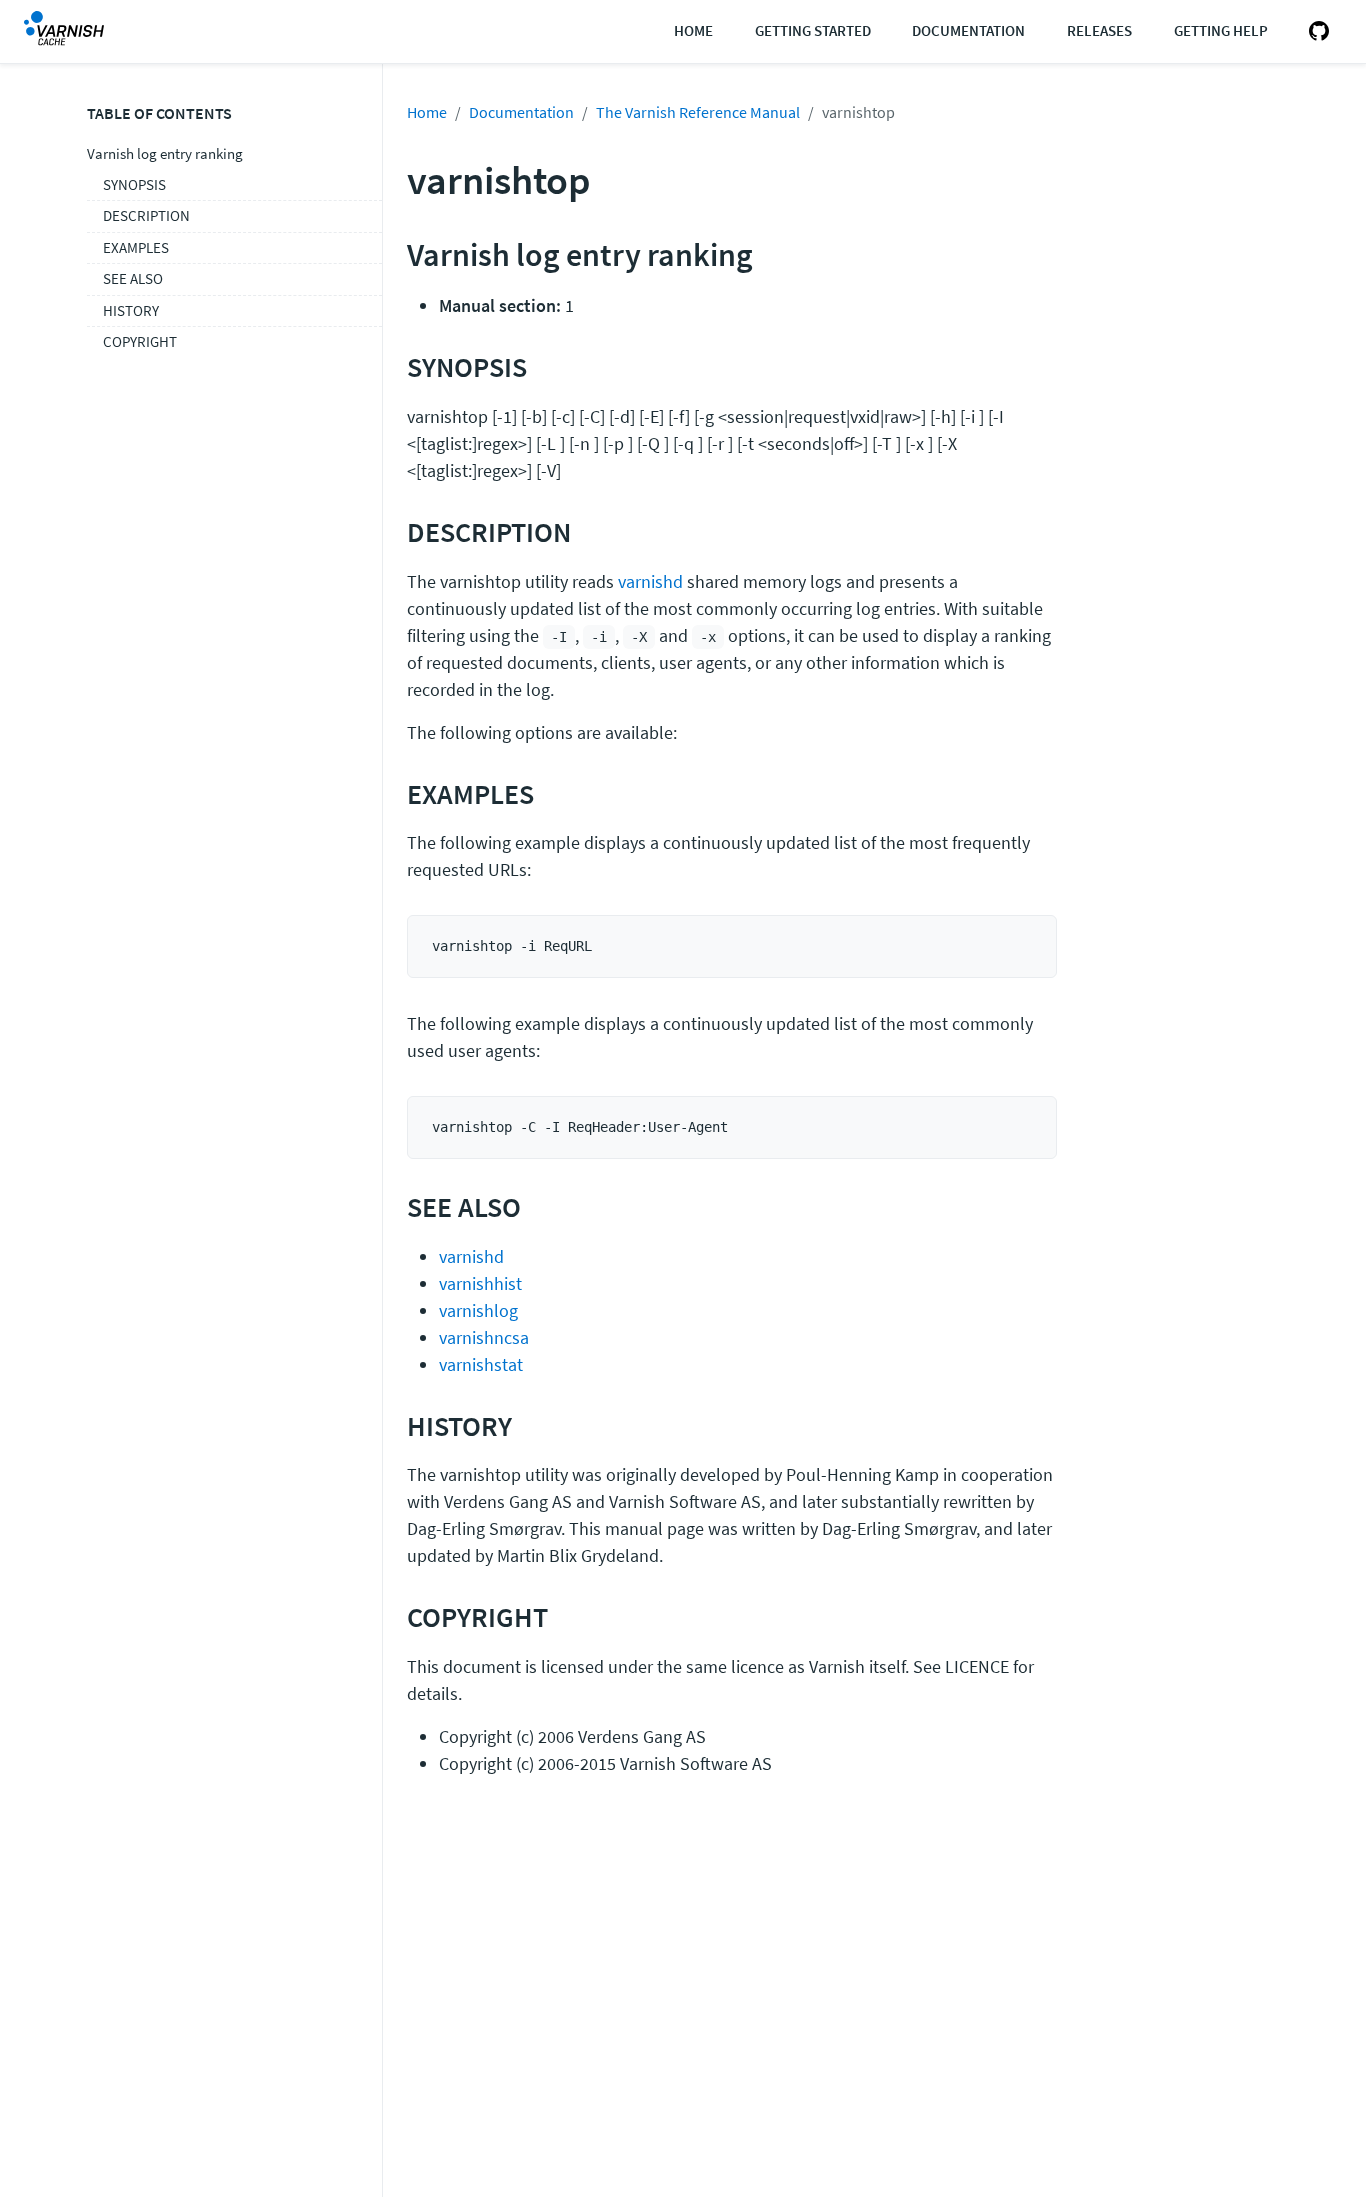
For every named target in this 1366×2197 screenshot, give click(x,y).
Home (693, 30)
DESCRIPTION (146, 215)
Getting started (813, 30)
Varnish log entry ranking (165, 153)
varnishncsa (484, 1337)
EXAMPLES (136, 247)
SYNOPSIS (134, 184)
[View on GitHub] (1315, 31)
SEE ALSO (133, 278)
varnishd (650, 581)
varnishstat (481, 1364)
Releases (1099, 30)
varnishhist (480, 1283)
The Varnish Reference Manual (698, 112)
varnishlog (478, 1310)
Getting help (1221, 30)
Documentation (968, 30)
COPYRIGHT (140, 341)
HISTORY (131, 310)
